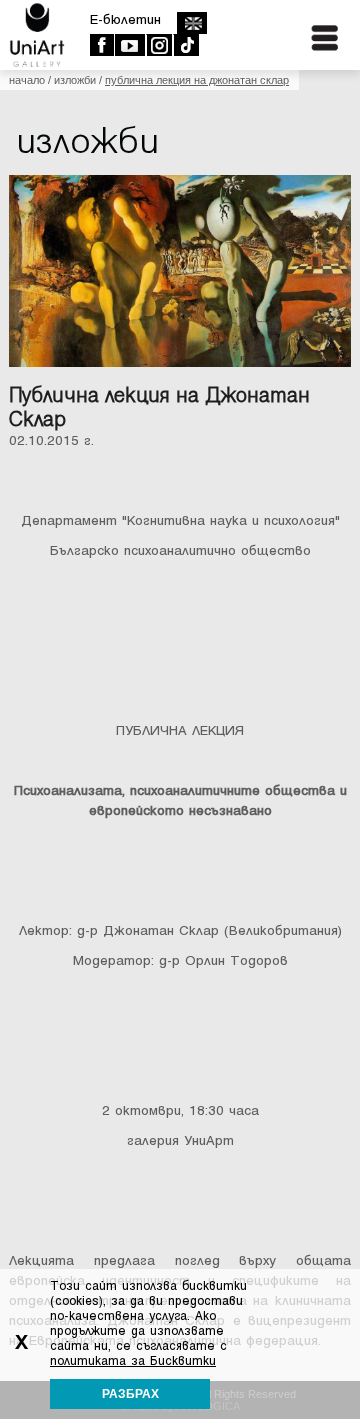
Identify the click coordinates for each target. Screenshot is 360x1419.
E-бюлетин (125, 19)
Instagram (158, 45)
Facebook (101, 45)
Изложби (75, 80)
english (191, 23)
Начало (27, 80)
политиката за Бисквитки (133, 1361)
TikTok (185, 45)
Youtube (129, 45)
